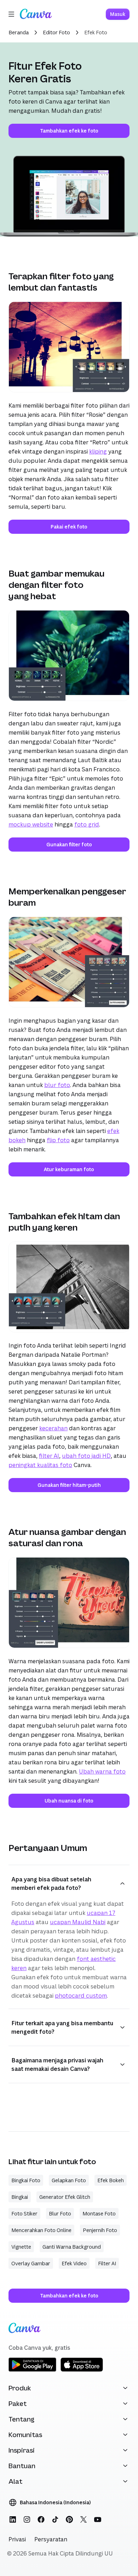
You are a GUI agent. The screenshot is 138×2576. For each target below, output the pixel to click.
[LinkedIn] (13, 2519)
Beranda (19, 32)
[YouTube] (98, 2519)
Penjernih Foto (100, 2230)
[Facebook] (41, 2519)
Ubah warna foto (102, 1771)
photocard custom (81, 1995)
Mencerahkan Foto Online (41, 2230)
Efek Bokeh (111, 2180)
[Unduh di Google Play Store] (32, 2370)
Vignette (21, 2246)
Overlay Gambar (31, 2263)
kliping (98, 451)
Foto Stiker (24, 2213)
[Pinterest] (69, 2519)
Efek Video (74, 2263)
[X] (84, 2519)
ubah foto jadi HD (86, 1455)
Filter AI (107, 2263)
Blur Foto (60, 2213)
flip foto (58, 1140)
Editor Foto (56, 32)
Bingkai (20, 2197)
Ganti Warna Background (72, 2246)
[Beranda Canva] (36, 14)
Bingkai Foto (26, 2180)
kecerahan (53, 1428)
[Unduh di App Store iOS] (82, 2370)
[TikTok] (55, 2519)
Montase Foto (99, 2213)
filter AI (49, 1455)
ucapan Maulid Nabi (78, 1921)
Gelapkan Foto (69, 2180)
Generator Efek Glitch (65, 2197)
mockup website (31, 824)
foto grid (87, 824)
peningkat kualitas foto (40, 1465)
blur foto (57, 1085)
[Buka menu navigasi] (11, 14)
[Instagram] (27, 2519)
